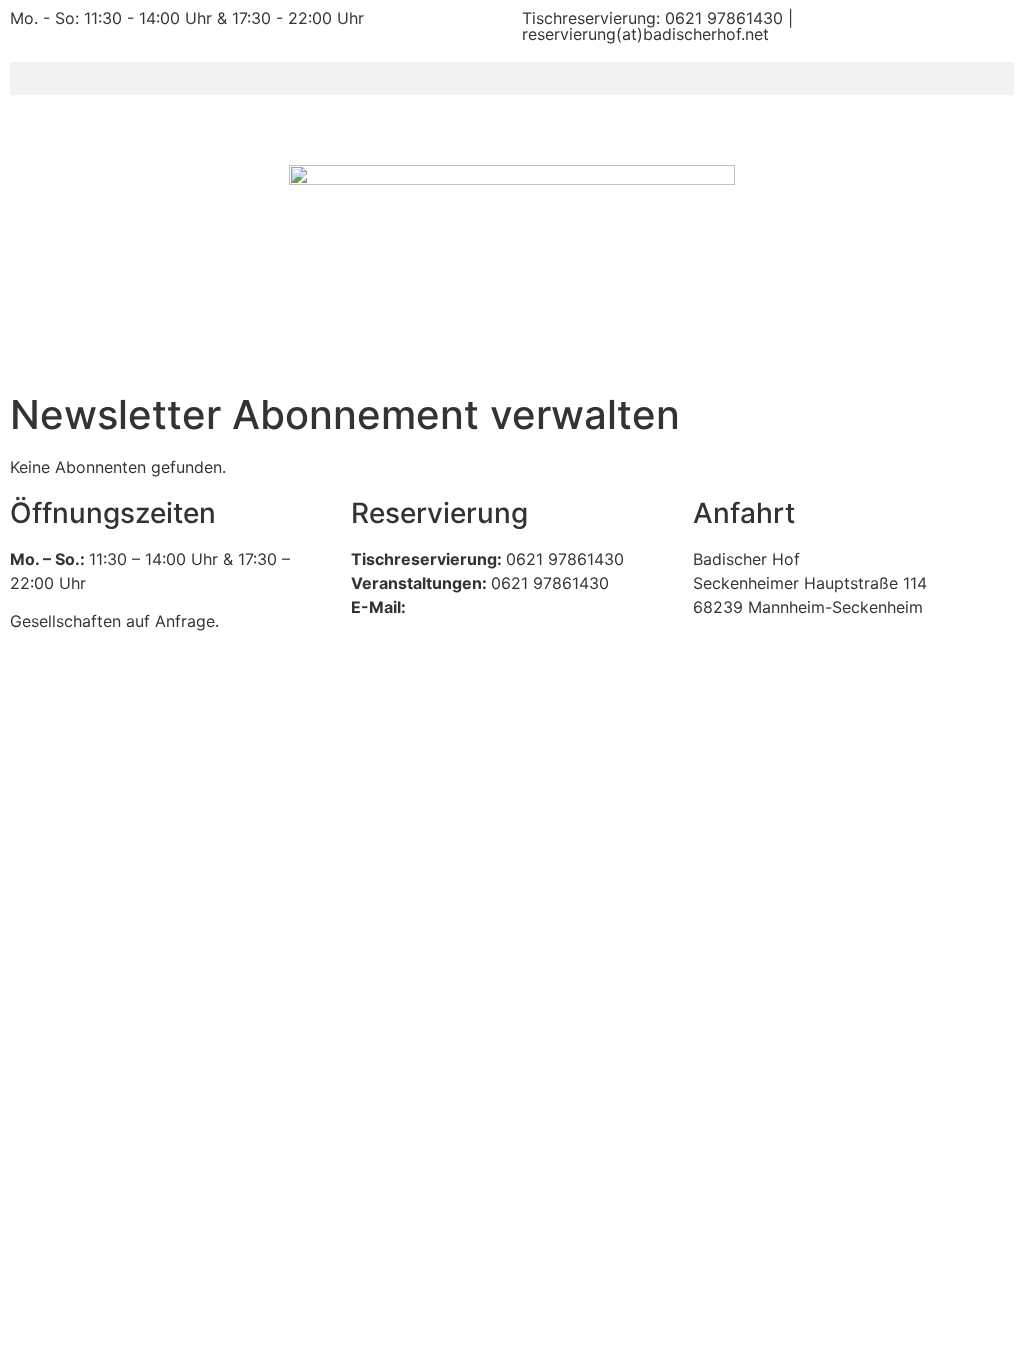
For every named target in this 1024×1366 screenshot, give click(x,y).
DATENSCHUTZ (178, 810)
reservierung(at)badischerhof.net (645, 34)
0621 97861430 (724, 18)
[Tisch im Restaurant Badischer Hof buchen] (511, 715)
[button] (512, 78)
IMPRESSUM (57, 810)
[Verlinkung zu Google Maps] (853, 697)
